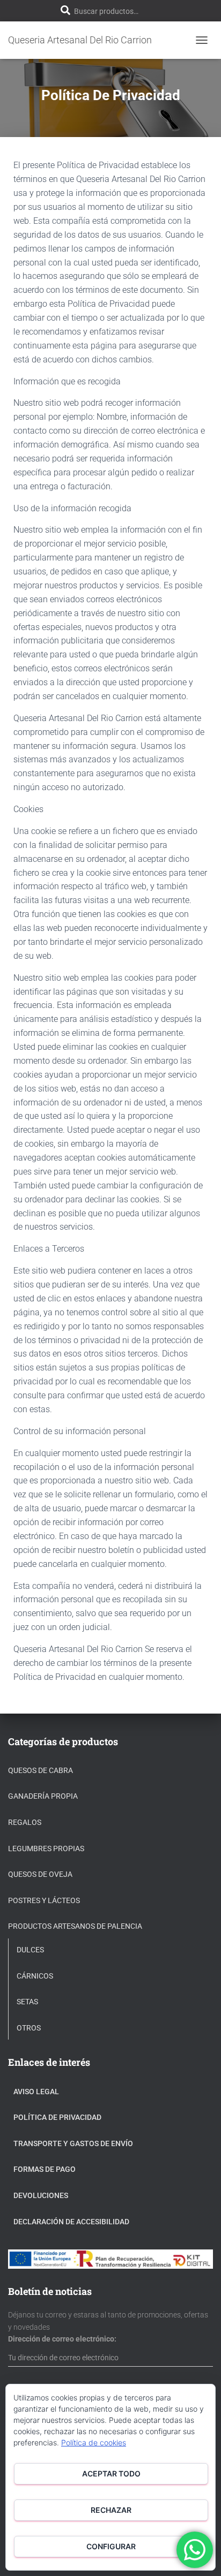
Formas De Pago (45, 2169)
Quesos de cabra (40, 1770)
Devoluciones (41, 2195)
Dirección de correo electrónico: (62, 2339)
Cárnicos (35, 1976)
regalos (25, 1822)
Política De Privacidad (57, 2117)
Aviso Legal (36, 2092)
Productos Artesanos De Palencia (75, 1926)
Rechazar (111, 2510)
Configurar (111, 2546)
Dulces (30, 1950)
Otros (29, 2028)
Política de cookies (94, 2442)
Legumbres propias (46, 1848)
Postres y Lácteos (44, 1900)
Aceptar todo (111, 2473)
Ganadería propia (43, 1796)
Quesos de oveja (40, 1874)
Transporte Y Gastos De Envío (73, 2143)
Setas (27, 2002)
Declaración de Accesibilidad (71, 2222)
